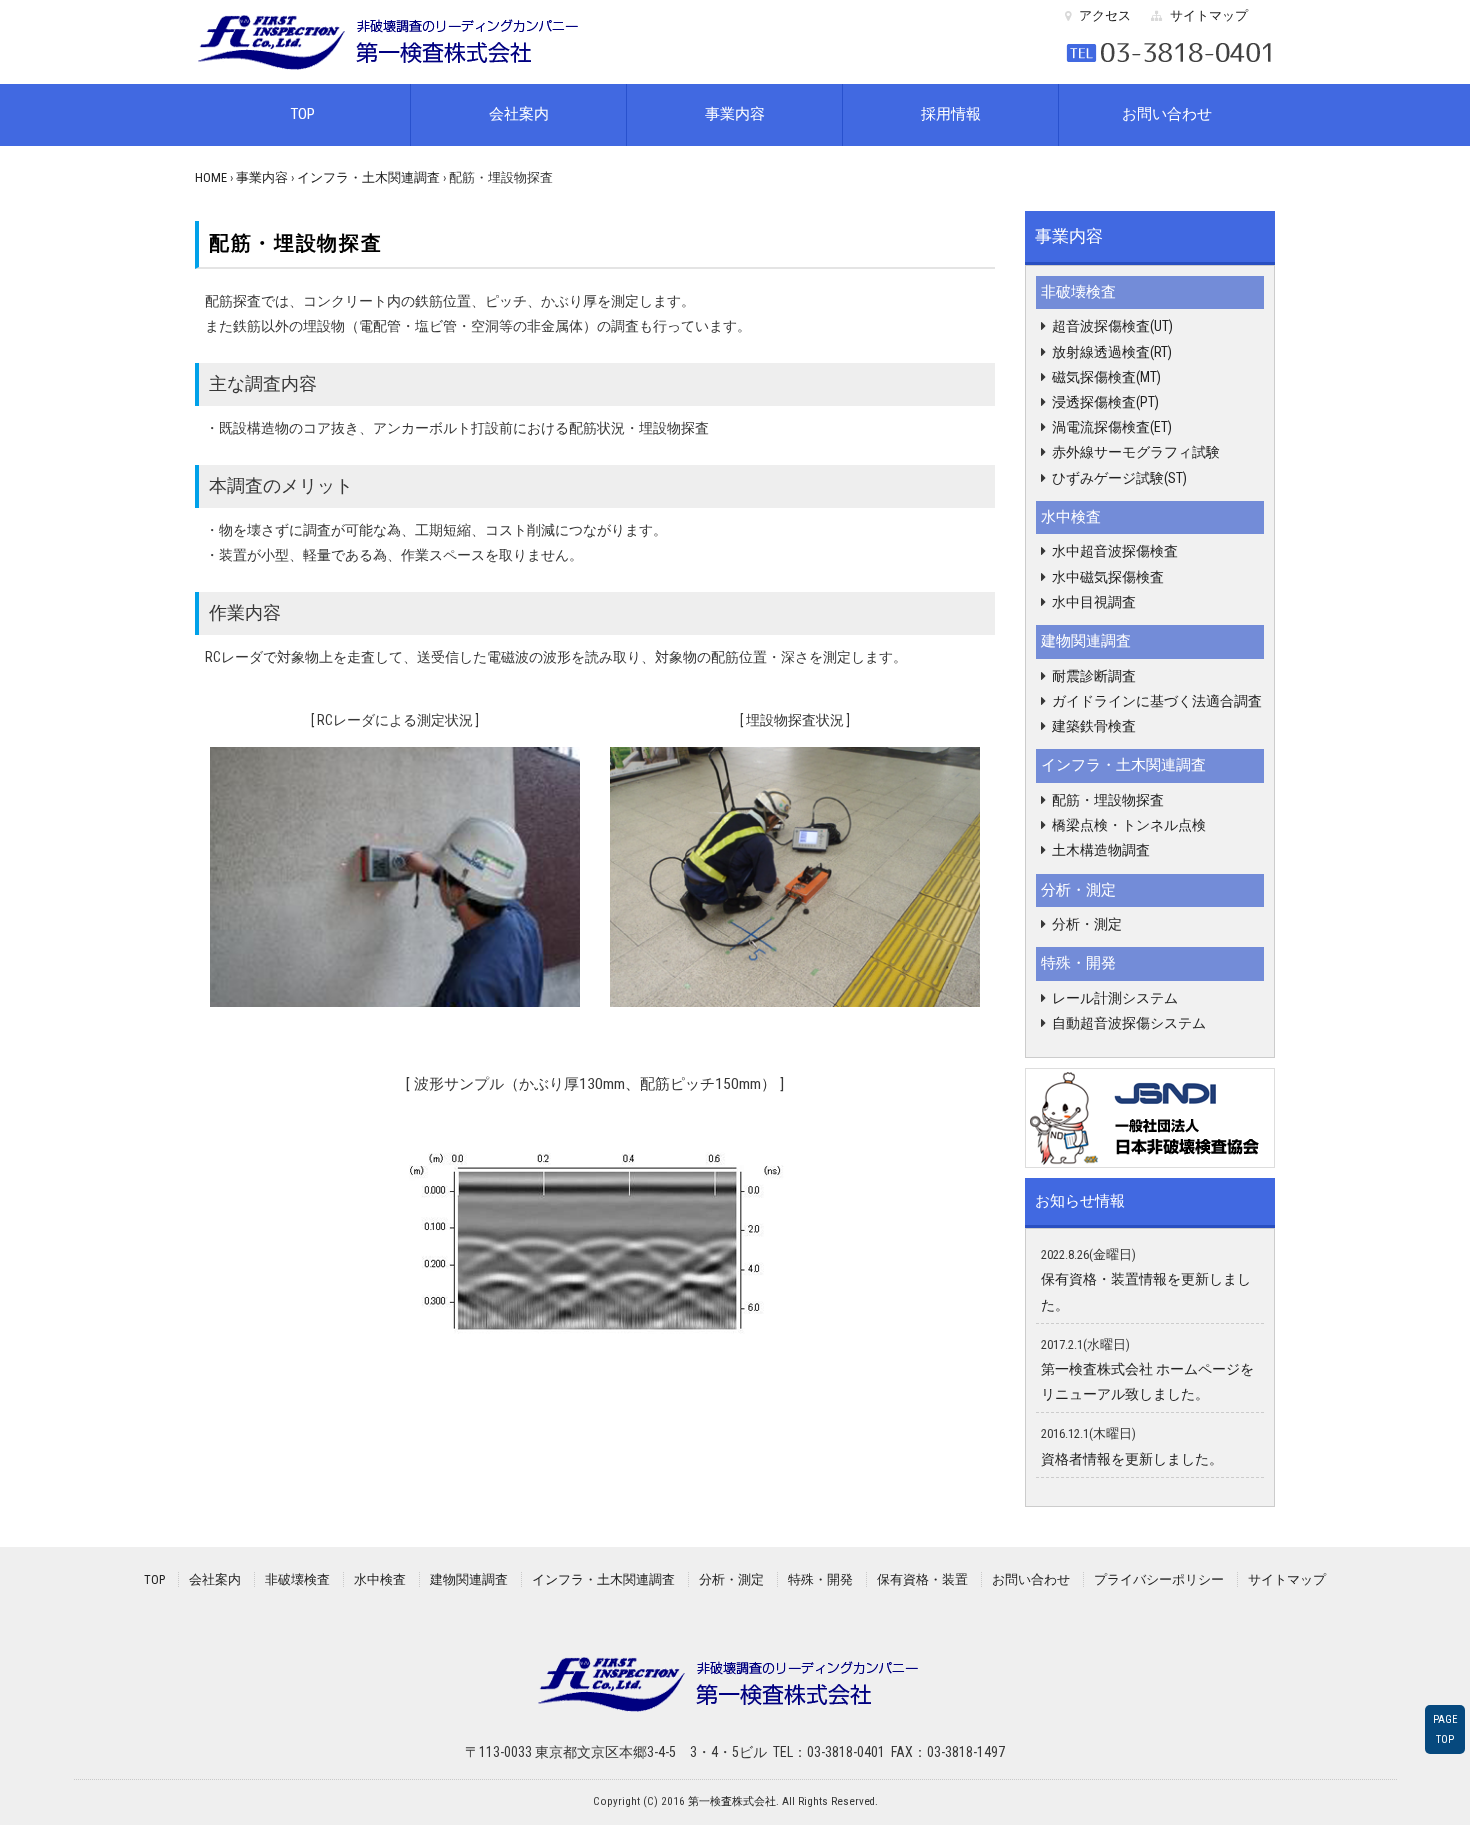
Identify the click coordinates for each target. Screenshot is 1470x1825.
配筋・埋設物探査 (1108, 800)
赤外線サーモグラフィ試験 (1136, 452)
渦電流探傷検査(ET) (1112, 427)
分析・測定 (1078, 890)
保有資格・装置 (922, 1579)
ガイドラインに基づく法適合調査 (1157, 701)
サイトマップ (1209, 15)
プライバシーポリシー (1159, 1579)
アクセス (1105, 15)
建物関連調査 (1086, 641)
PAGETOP (1445, 1729)
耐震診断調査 (1094, 676)
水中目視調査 (1094, 602)
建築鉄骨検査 (1094, 726)
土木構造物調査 (1101, 850)
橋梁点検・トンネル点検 (1129, 825)
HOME (211, 177)
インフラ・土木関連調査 (368, 177)
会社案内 (519, 114)
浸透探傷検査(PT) (1105, 402)
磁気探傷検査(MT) (1106, 377)
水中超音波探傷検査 (1115, 551)
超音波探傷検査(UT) (1112, 326)
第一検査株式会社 (732, 1801)
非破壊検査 (1078, 292)
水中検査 (1071, 517)
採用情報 (951, 114)
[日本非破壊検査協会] (1150, 1116)
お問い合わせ (1167, 114)
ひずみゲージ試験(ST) (1119, 478)
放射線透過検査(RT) (1112, 352)
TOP (302, 114)
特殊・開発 (1078, 963)
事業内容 (735, 114)
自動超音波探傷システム (1129, 1023)
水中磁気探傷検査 (1108, 577)
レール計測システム (1115, 998)
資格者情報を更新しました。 (1132, 1459)
